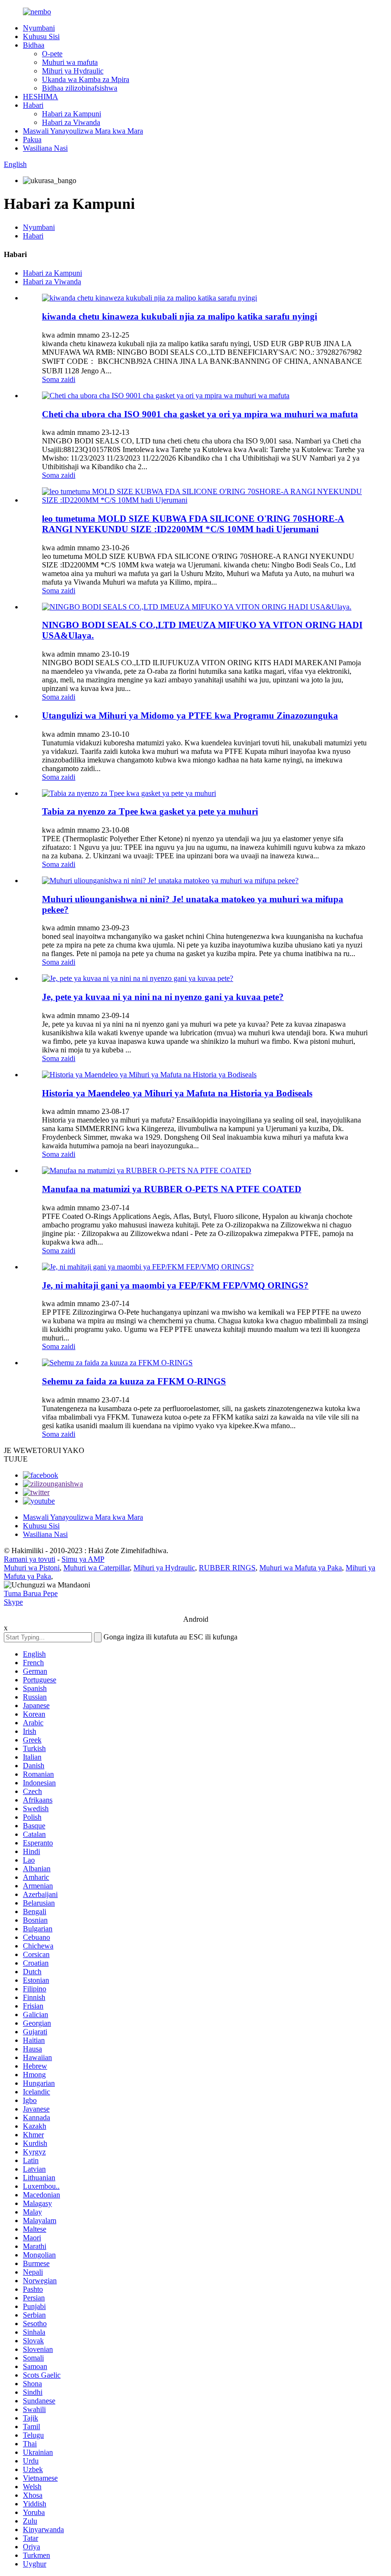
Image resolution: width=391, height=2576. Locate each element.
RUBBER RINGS (227, 1568)
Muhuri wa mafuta (70, 62)
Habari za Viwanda (71, 122)
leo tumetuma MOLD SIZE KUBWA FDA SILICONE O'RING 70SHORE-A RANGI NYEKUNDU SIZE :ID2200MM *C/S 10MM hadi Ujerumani (193, 524)
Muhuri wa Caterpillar (97, 1568)
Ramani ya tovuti (30, 1559)
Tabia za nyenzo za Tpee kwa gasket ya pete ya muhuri (150, 811)
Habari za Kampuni (72, 114)
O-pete (52, 54)
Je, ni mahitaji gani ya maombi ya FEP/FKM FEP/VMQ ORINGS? (175, 1285)
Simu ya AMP (83, 1559)
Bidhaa (34, 45)
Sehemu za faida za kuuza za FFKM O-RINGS (134, 1381)
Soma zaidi (59, 379)
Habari (33, 105)
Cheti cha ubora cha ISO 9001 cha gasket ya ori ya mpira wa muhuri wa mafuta (200, 414)
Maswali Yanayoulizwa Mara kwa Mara (83, 131)
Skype (13, 1602)
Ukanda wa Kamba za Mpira (86, 79)
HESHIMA (41, 97)
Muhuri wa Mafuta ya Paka (301, 1568)
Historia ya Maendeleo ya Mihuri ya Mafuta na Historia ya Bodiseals (177, 1093)
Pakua (32, 139)
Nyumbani (39, 28)
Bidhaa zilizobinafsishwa (80, 88)
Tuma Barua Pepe (31, 1593)
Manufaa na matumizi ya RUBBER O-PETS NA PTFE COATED (172, 1189)
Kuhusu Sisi (41, 36)
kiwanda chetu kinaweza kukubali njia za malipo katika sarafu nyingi (180, 316)
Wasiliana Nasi (45, 148)
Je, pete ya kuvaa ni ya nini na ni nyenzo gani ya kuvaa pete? (163, 997)
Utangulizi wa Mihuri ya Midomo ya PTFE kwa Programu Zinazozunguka (190, 716)
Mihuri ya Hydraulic (73, 71)
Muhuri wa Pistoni (32, 1568)
